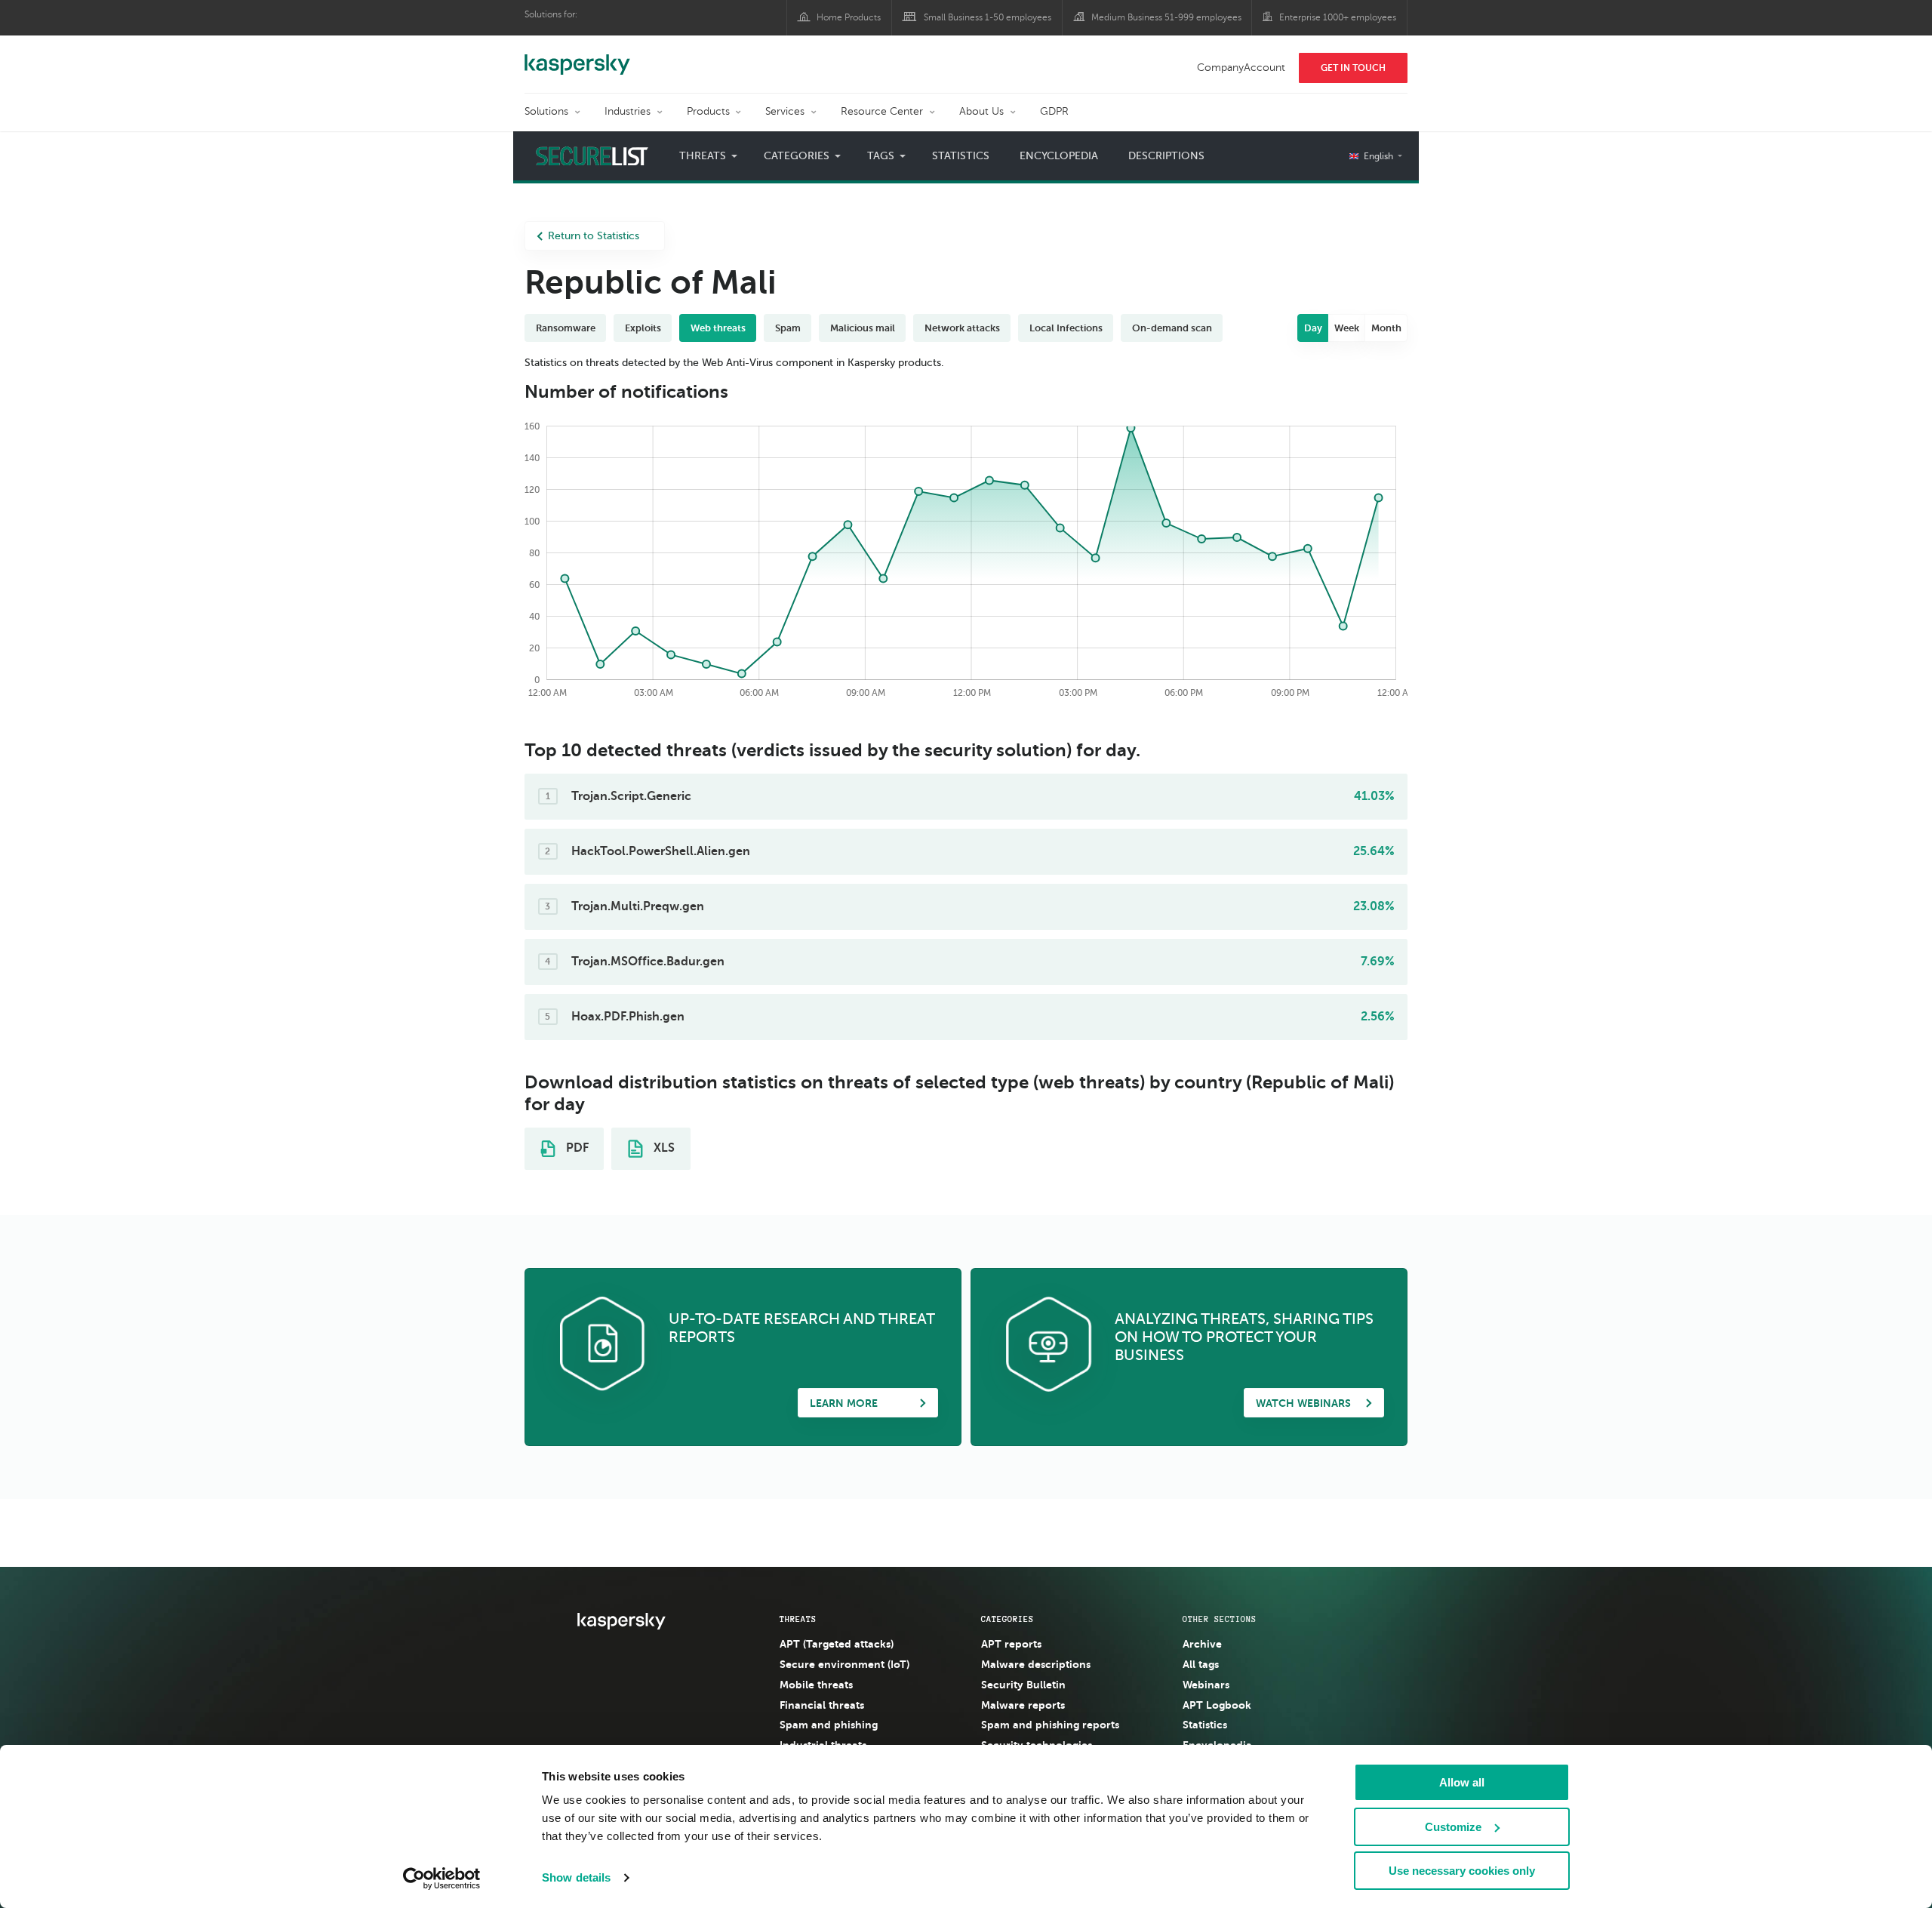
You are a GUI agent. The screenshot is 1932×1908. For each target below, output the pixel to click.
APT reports (1011, 1644)
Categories (1008, 1619)
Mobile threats (816, 1685)
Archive (1202, 1644)
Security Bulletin (1023, 1685)
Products (708, 111)
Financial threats (822, 1705)
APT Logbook (1217, 1705)
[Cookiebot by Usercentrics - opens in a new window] (442, 1879)
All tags (1201, 1664)
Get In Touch (1353, 68)
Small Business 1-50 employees (988, 17)
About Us (981, 111)
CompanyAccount (1241, 68)
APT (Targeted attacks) (837, 1644)
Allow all (1462, 1782)
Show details (576, 1877)
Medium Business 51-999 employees (1166, 17)
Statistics (961, 156)
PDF (576, 1148)
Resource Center (882, 111)
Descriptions (1166, 156)
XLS (663, 1148)
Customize (1453, 1827)
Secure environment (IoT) (844, 1664)
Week (1347, 328)
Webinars (1206, 1685)
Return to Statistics (594, 236)
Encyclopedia (1059, 156)
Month (1386, 328)
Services (785, 111)
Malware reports (1023, 1705)
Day (1313, 328)
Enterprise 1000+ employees (1338, 17)
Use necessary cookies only (1462, 1871)
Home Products (849, 17)
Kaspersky (577, 57)
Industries (628, 111)
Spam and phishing (829, 1725)
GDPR (1054, 111)
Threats (798, 1619)
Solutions (546, 111)
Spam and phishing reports (1050, 1725)
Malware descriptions (1036, 1664)
